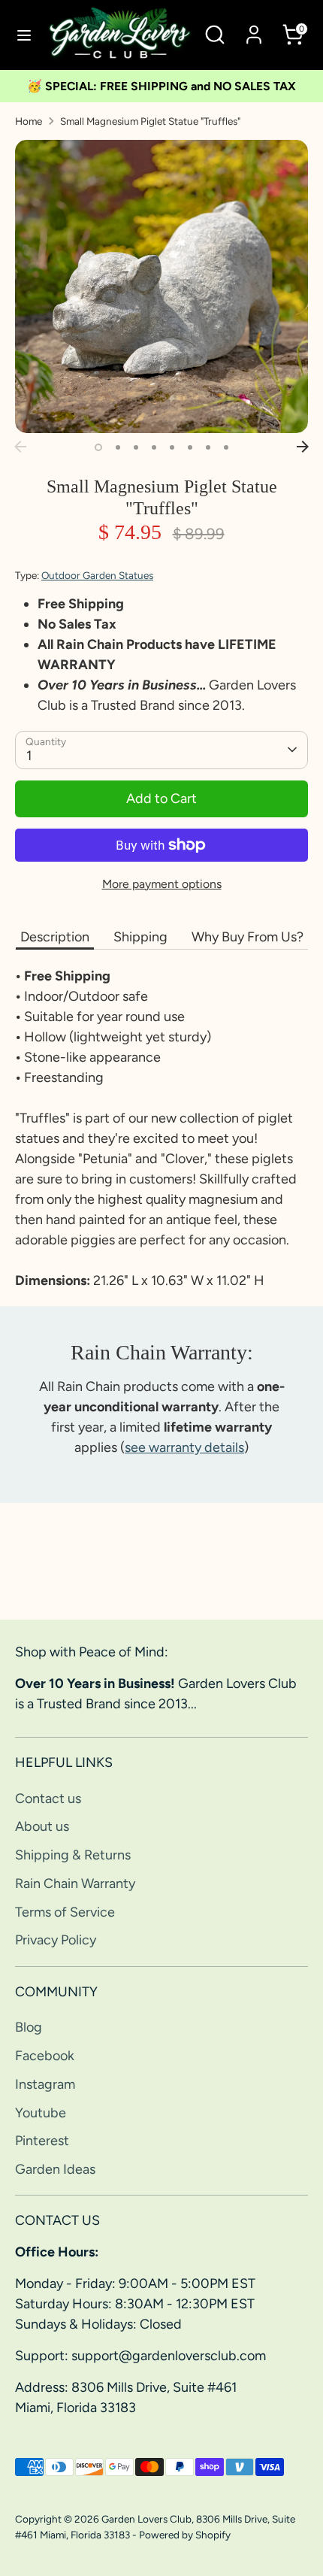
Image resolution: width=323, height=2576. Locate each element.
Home (29, 121)
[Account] (254, 29)
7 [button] (208, 447)
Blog (29, 2027)
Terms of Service (65, 1912)
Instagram (45, 2084)
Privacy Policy (56, 1940)
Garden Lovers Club (146, 2519)
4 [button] (154, 447)
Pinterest (42, 2141)
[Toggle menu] (23, 35)
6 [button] (190, 447)
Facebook (45, 2056)
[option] (161, 286)
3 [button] (136, 447)
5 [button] (172, 447)
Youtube (41, 2113)
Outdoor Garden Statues (97, 575)
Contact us (48, 1799)
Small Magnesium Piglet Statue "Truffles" (150, 121)
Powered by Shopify (185, 2535)
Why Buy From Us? (248, 937)
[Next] (303, 447)
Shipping (140, 937)
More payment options (162, 884)
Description (55, 937)
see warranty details (184, 1447)
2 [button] (118, 447)
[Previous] (20, 447)
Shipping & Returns (73, 1855)
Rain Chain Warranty (75, 1884)
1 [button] (98, 447)
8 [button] (226, 447)
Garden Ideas (55, 2169)
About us (42, 1826)
